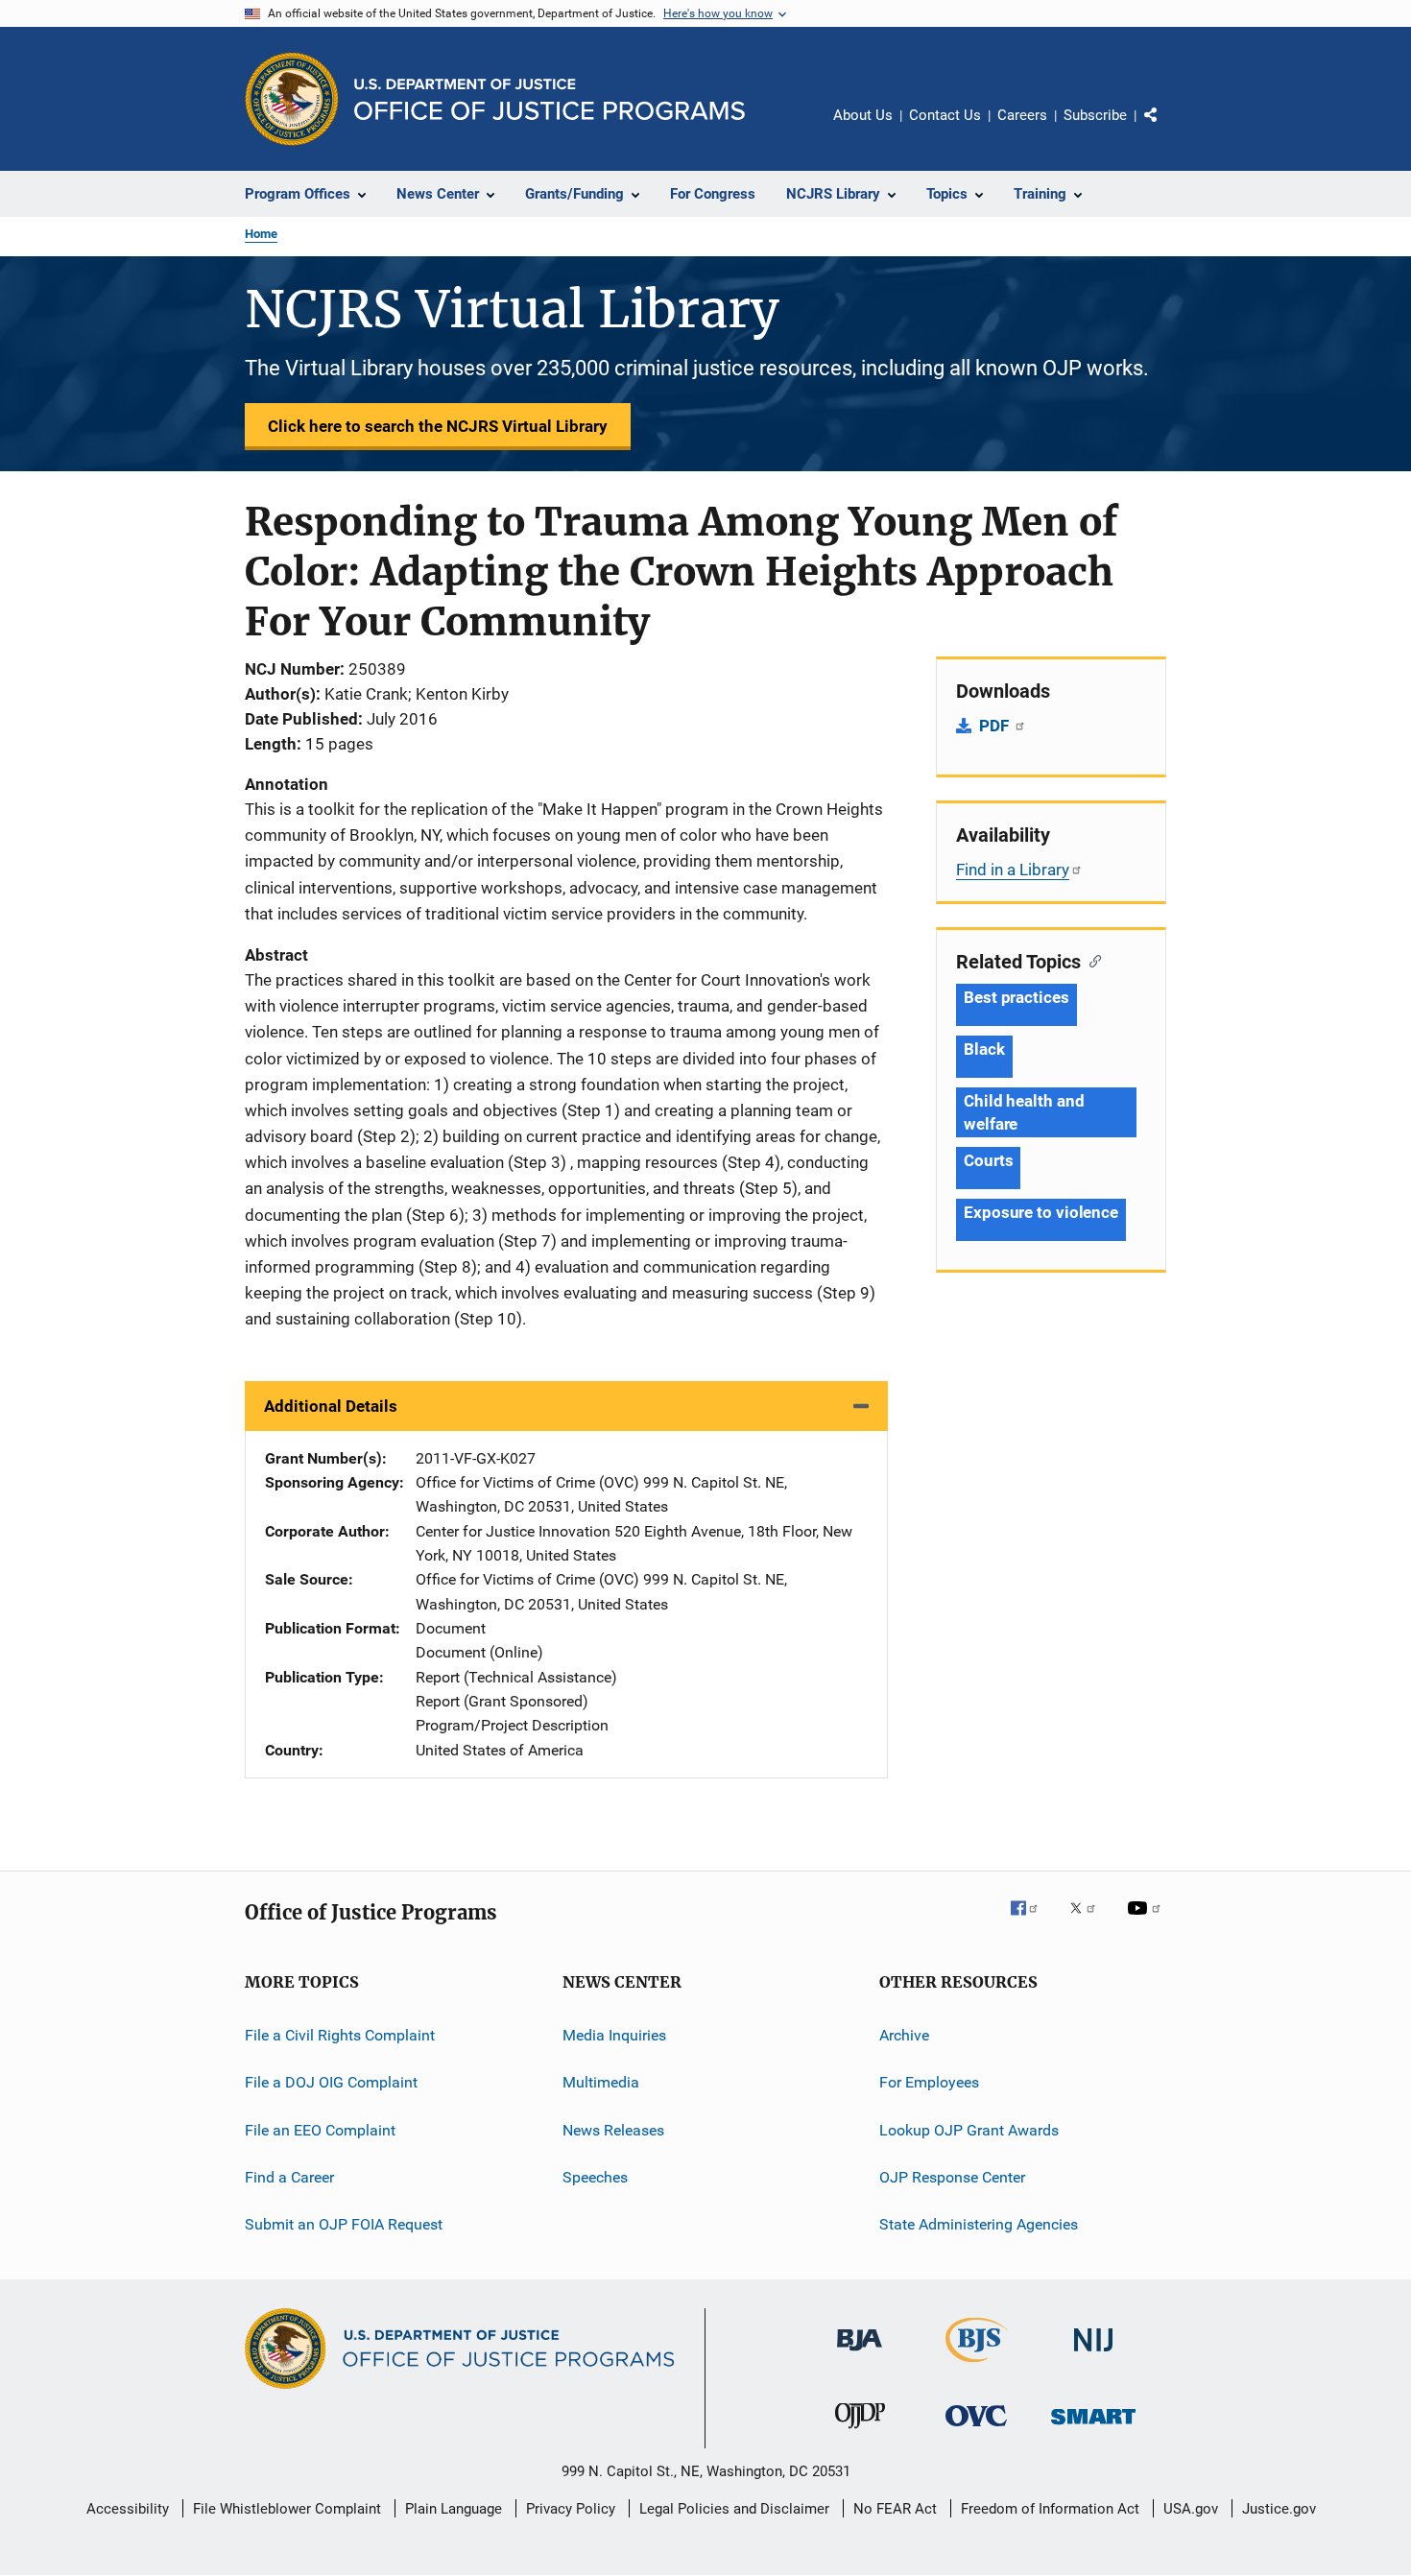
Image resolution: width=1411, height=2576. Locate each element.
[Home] (550, 99)
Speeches (595, 2177)
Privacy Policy (571, 2509)
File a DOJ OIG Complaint (331, 2082)
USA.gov (1191, 2509)
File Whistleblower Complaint (287, 2509)
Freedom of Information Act (1050, 2509)
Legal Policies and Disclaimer (734, 2509)
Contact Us (945, 115)
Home (261, 234)
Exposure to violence (1041, 1212)
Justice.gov (1279, 2509)
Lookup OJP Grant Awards (969, 2130)
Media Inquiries (614, 2035)
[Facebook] (1032, 1921)
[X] (1089, 1921)
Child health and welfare (1024, 1112)
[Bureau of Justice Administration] (860, 2354)
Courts (988, 1160)
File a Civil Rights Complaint (340, 2035)
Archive (904, 2035)
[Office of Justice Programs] (292, 99)
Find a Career (289, 2177)
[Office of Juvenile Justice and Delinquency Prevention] (860, 2432)
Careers (1022, 115)
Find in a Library (1013, 870)
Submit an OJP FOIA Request (344, 2224)
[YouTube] (1147, 1921)
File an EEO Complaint (320, 2130)
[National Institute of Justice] (1093, 2355)
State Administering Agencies (979, 2224)
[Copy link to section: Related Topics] (1091, 960)
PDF (996, 726)
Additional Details (331, 1406)
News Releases (613, 2130)
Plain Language (454, 2509)
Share (1166, 129)
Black (984, 1049)
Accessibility (128, 2509)
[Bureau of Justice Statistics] (977, 2366)
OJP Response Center (952, 2177)
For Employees (929, 2082)
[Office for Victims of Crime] (976, 2430)
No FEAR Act (895, 2509)
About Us (863, 115)
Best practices (1016, 997)
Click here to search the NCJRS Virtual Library (438, 426)
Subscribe (1095, 115)
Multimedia (601, 2082)
